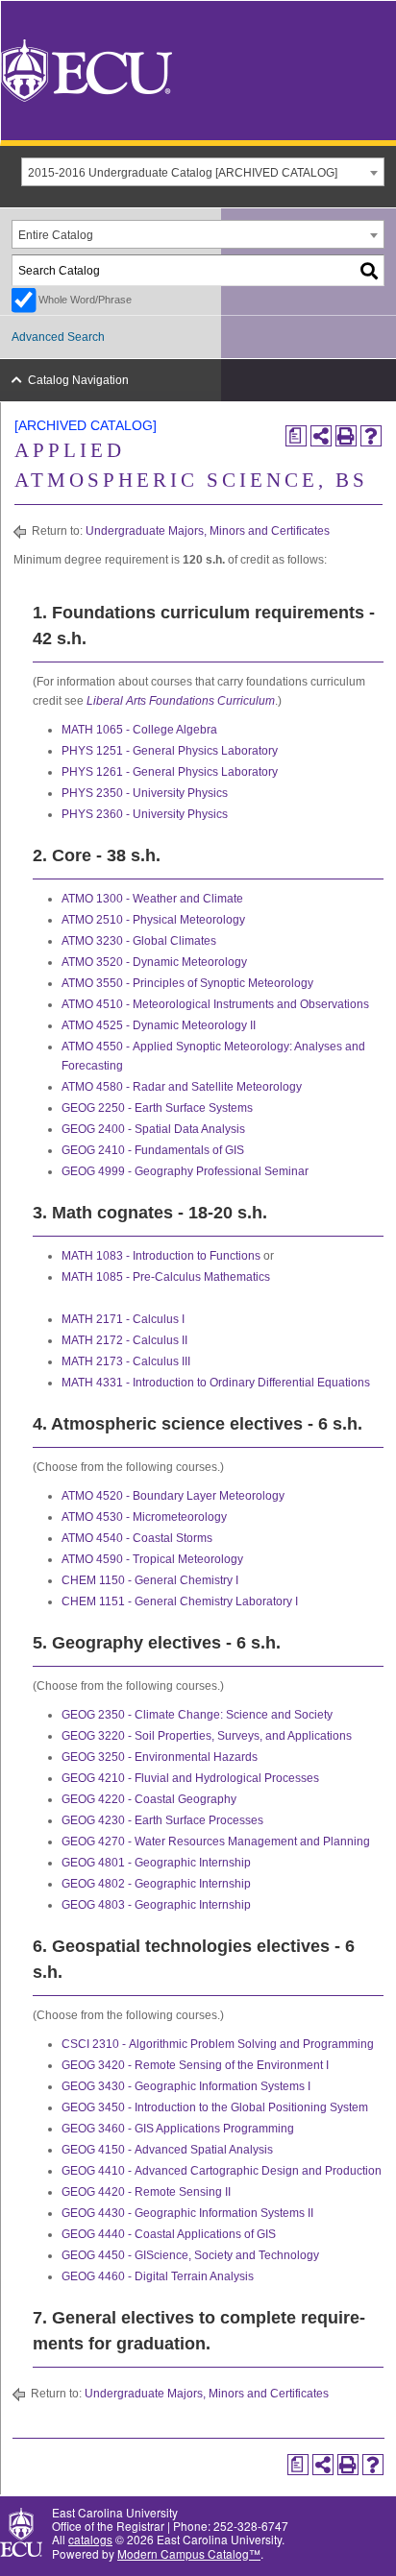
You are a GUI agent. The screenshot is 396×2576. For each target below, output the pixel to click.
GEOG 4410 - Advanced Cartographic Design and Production (222, 2171)
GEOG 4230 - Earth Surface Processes (162, 1820)
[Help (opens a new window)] (371, 436)
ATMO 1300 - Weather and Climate (152, 899)
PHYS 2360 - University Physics (145, 814)
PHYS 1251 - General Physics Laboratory (170, 751)
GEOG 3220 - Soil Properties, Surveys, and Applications (207, 1736)
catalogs (90, 2539)
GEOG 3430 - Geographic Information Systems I (186, 2086)
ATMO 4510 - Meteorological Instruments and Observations (215, 1004)
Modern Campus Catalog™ (189, 2553)
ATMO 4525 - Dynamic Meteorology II (159, 1025)
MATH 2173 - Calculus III (126, 1361)
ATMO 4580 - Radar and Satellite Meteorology (182, 1087)
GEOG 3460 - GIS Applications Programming (178, 2129)
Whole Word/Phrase (85, 300)
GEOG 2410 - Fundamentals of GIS (153, 1150)
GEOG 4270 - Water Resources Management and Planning (216, 1842)
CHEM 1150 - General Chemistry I (150, 1580)
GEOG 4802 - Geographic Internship (156, 1884)
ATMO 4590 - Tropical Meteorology (152, 1559)
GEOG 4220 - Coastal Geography (149, 1799)
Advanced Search (58, 337)
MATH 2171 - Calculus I (123, 1319)
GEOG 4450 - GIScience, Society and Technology (190, 2255)
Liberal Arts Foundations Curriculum (181, 701)
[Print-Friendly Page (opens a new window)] (346, 436)
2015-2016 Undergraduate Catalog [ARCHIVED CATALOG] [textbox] (183, 173)
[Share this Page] (321, 436)
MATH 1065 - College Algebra (139, 730)
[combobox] (203, 172)
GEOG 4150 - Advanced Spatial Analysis (167, 2150)
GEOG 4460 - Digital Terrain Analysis (158, 2276)
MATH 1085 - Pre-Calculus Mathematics (166, 1277)
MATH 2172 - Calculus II (124, 1340)
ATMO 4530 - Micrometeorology (144, 1517)
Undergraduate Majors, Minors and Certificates (208, 531)
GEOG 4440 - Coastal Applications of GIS (169, 2234)
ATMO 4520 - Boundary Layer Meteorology (173, 1496)
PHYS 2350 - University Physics (145, 793)
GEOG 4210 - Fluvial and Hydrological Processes (190, 1778)
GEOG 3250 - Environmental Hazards (160, 1757)
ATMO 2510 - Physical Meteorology (153, 920)
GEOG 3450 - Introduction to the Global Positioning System (215, 2107)
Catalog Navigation (78, 380)
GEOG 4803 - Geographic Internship (156, 1905)
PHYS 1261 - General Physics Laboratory (170, 772)
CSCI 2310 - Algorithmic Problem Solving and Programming (218, 2044)
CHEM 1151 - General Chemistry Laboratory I (180, 1601)
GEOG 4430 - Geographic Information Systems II (187, 2213)
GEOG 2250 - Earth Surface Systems (157, 1108)
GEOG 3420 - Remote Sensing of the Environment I (195, 2065)
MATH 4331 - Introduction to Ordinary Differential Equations (216, 1383)
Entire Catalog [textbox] (56, 235)
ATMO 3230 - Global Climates (139, 941)
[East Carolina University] (87, 69)
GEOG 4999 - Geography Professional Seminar (185, 1171)
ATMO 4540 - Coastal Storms (137, 1538)
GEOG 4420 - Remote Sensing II (146, 2192)
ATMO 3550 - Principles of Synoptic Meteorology (187, 983)
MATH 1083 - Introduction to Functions (161, 1256)
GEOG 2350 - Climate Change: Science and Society (197, 1715)
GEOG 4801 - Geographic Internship (156, 1863)
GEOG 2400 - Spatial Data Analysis (153, 1129)
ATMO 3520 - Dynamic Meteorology (154, 962)
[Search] (370, 270)
